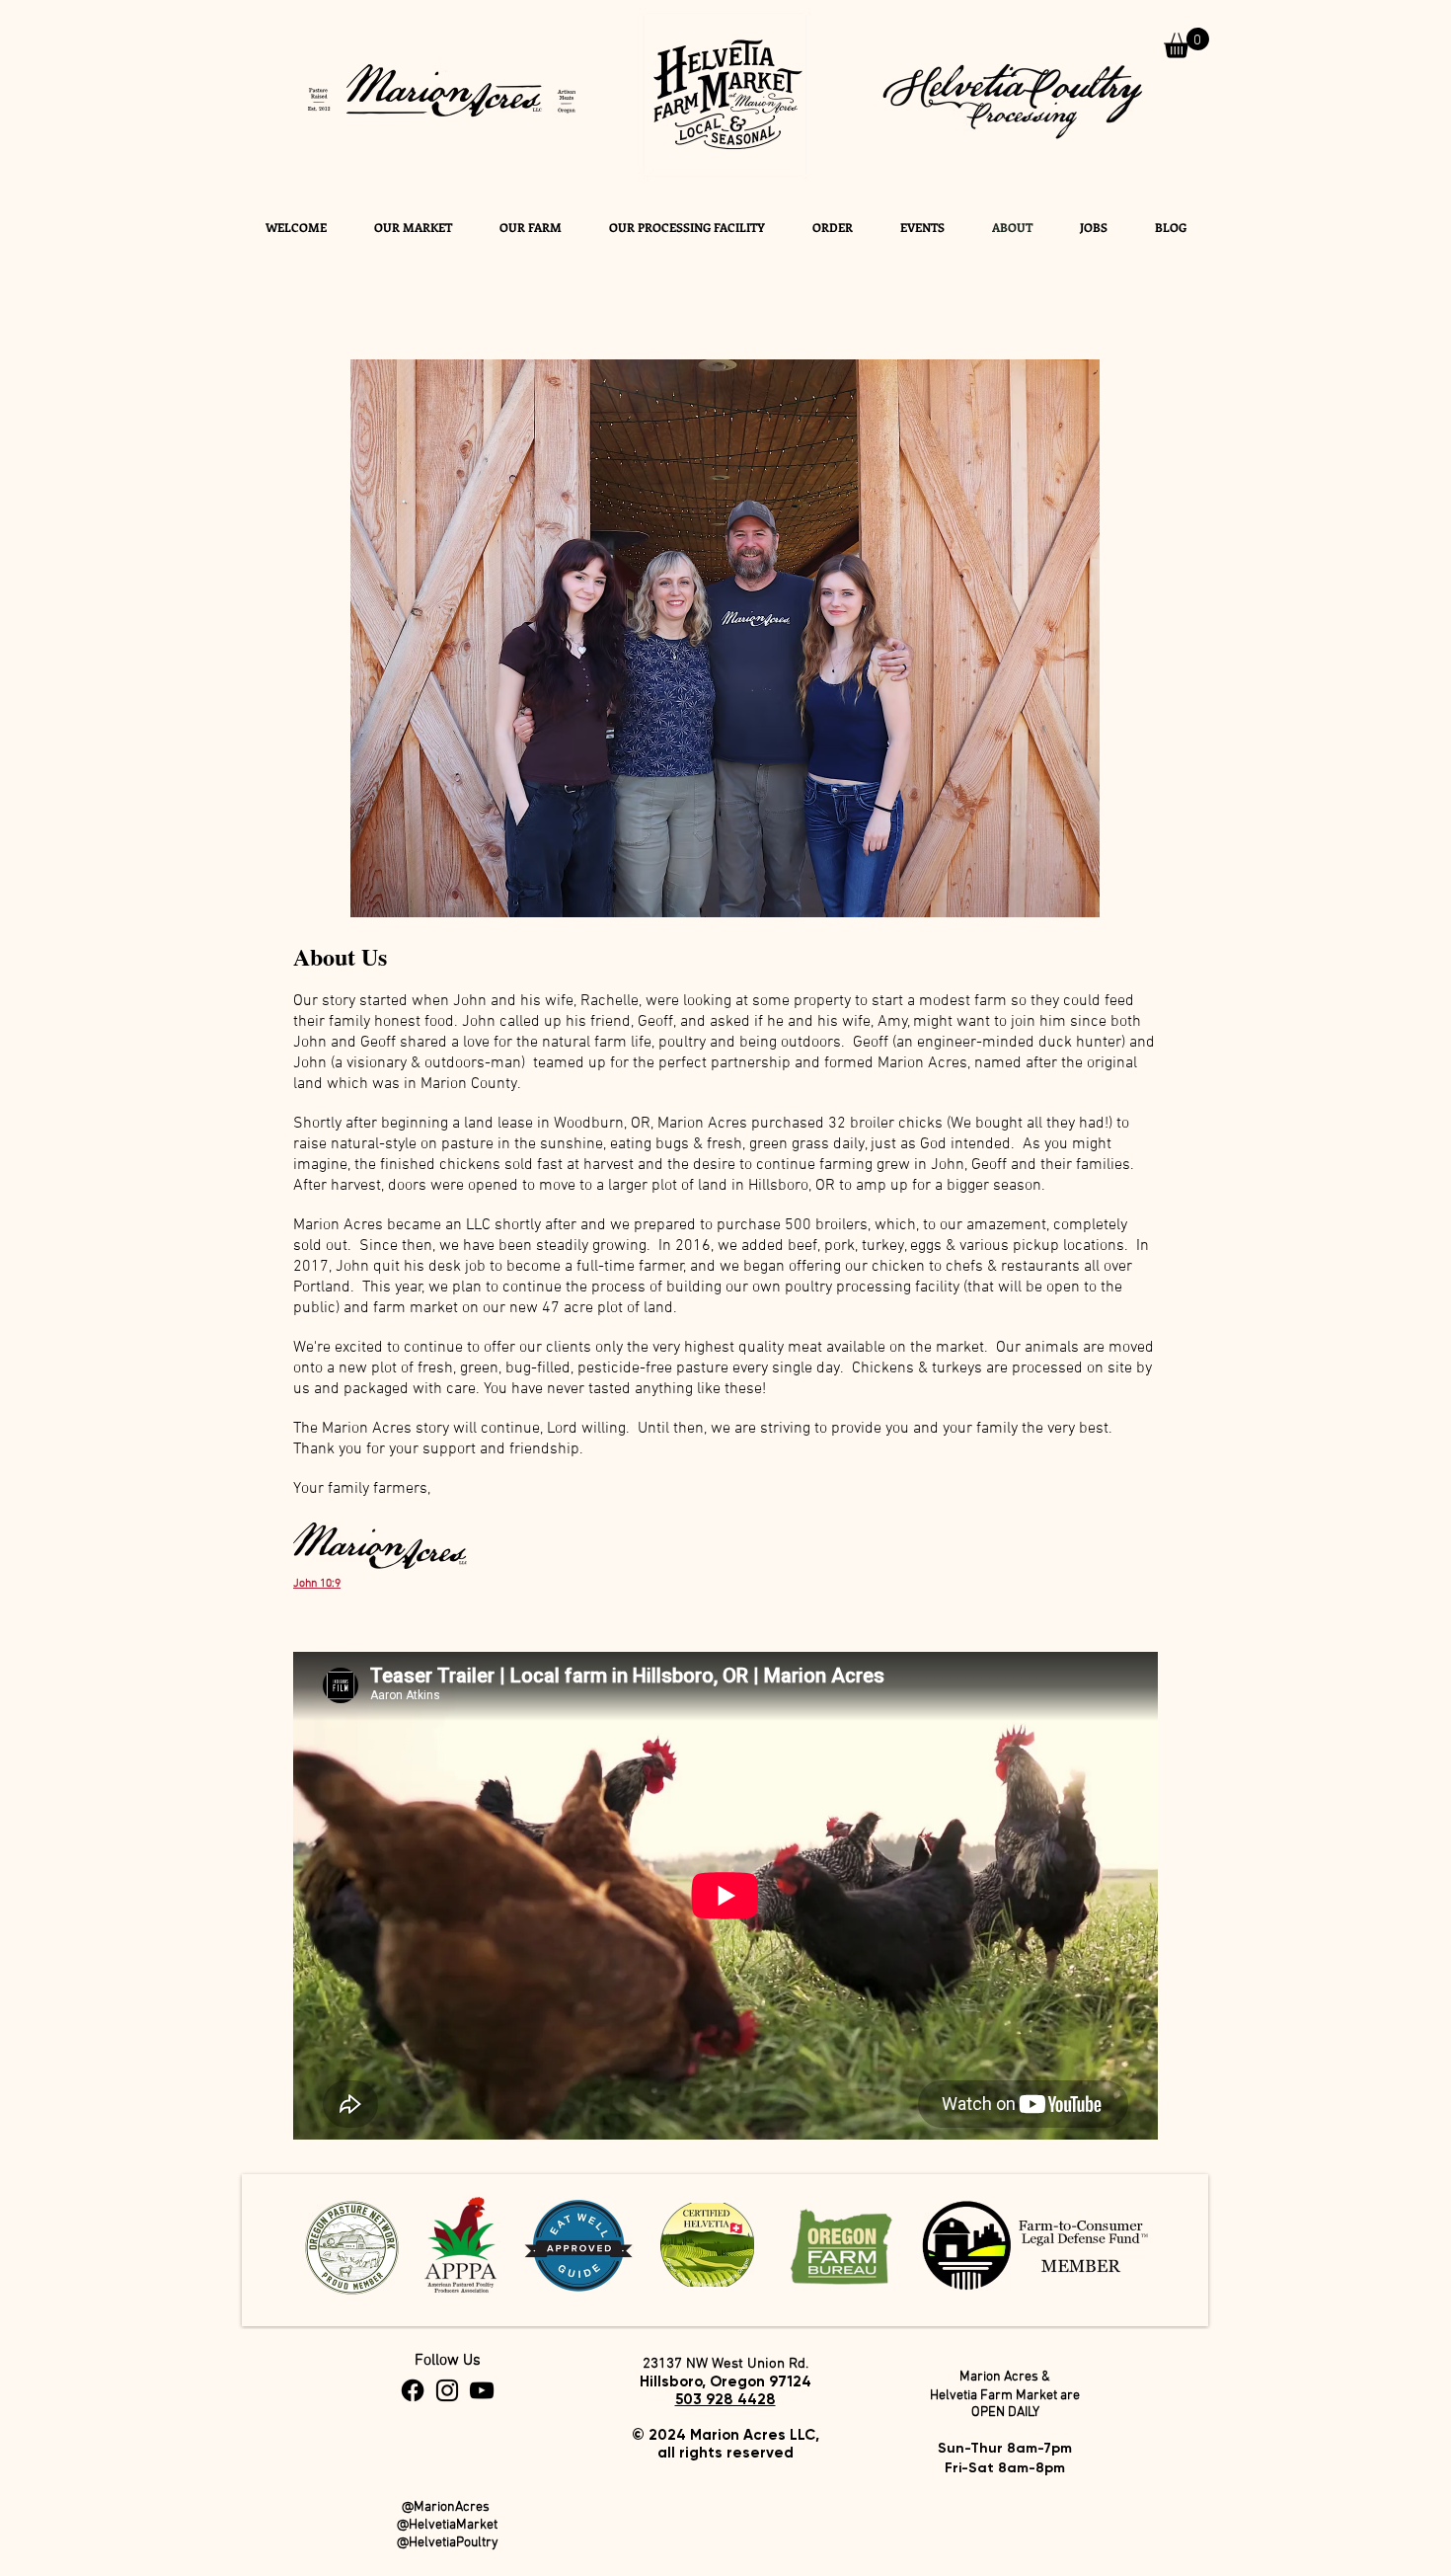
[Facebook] (413, 2390)
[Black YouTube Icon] (482, 2390)
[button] (1186, 43)
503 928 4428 (725, 2399)
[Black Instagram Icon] (447, 2390)
